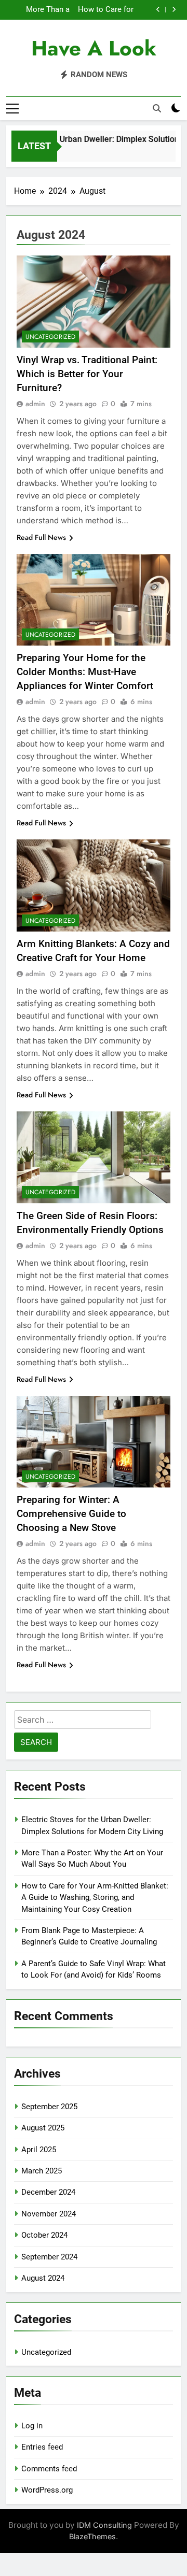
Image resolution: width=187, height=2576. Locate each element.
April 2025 (39, 2150)
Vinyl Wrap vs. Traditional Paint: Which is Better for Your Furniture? (87, 374)
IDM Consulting (104, 2525)
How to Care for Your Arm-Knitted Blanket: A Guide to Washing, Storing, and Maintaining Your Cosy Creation (104, 10)
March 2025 (42, 2171)
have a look (94, 48)
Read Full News (41, 537)
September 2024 (49, 2257)
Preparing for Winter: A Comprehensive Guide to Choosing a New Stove (71, 1514)
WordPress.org (47, 2490)
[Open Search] (157, 108)
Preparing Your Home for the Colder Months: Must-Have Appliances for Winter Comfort (85, 672)
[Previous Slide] (158, 10)
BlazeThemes (92, 2536)
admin (35, 404)
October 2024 (44, 2235)
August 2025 (43, 2128)
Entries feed (42, 2447)
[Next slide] (174, 10)
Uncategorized (50, 337)
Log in (32, 2426)
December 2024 (48, 2192)
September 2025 (49, 2107)
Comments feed (49, 2469)
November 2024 (49, 2214)
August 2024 (43, 2278)
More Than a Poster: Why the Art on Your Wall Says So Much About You (41, 10)
